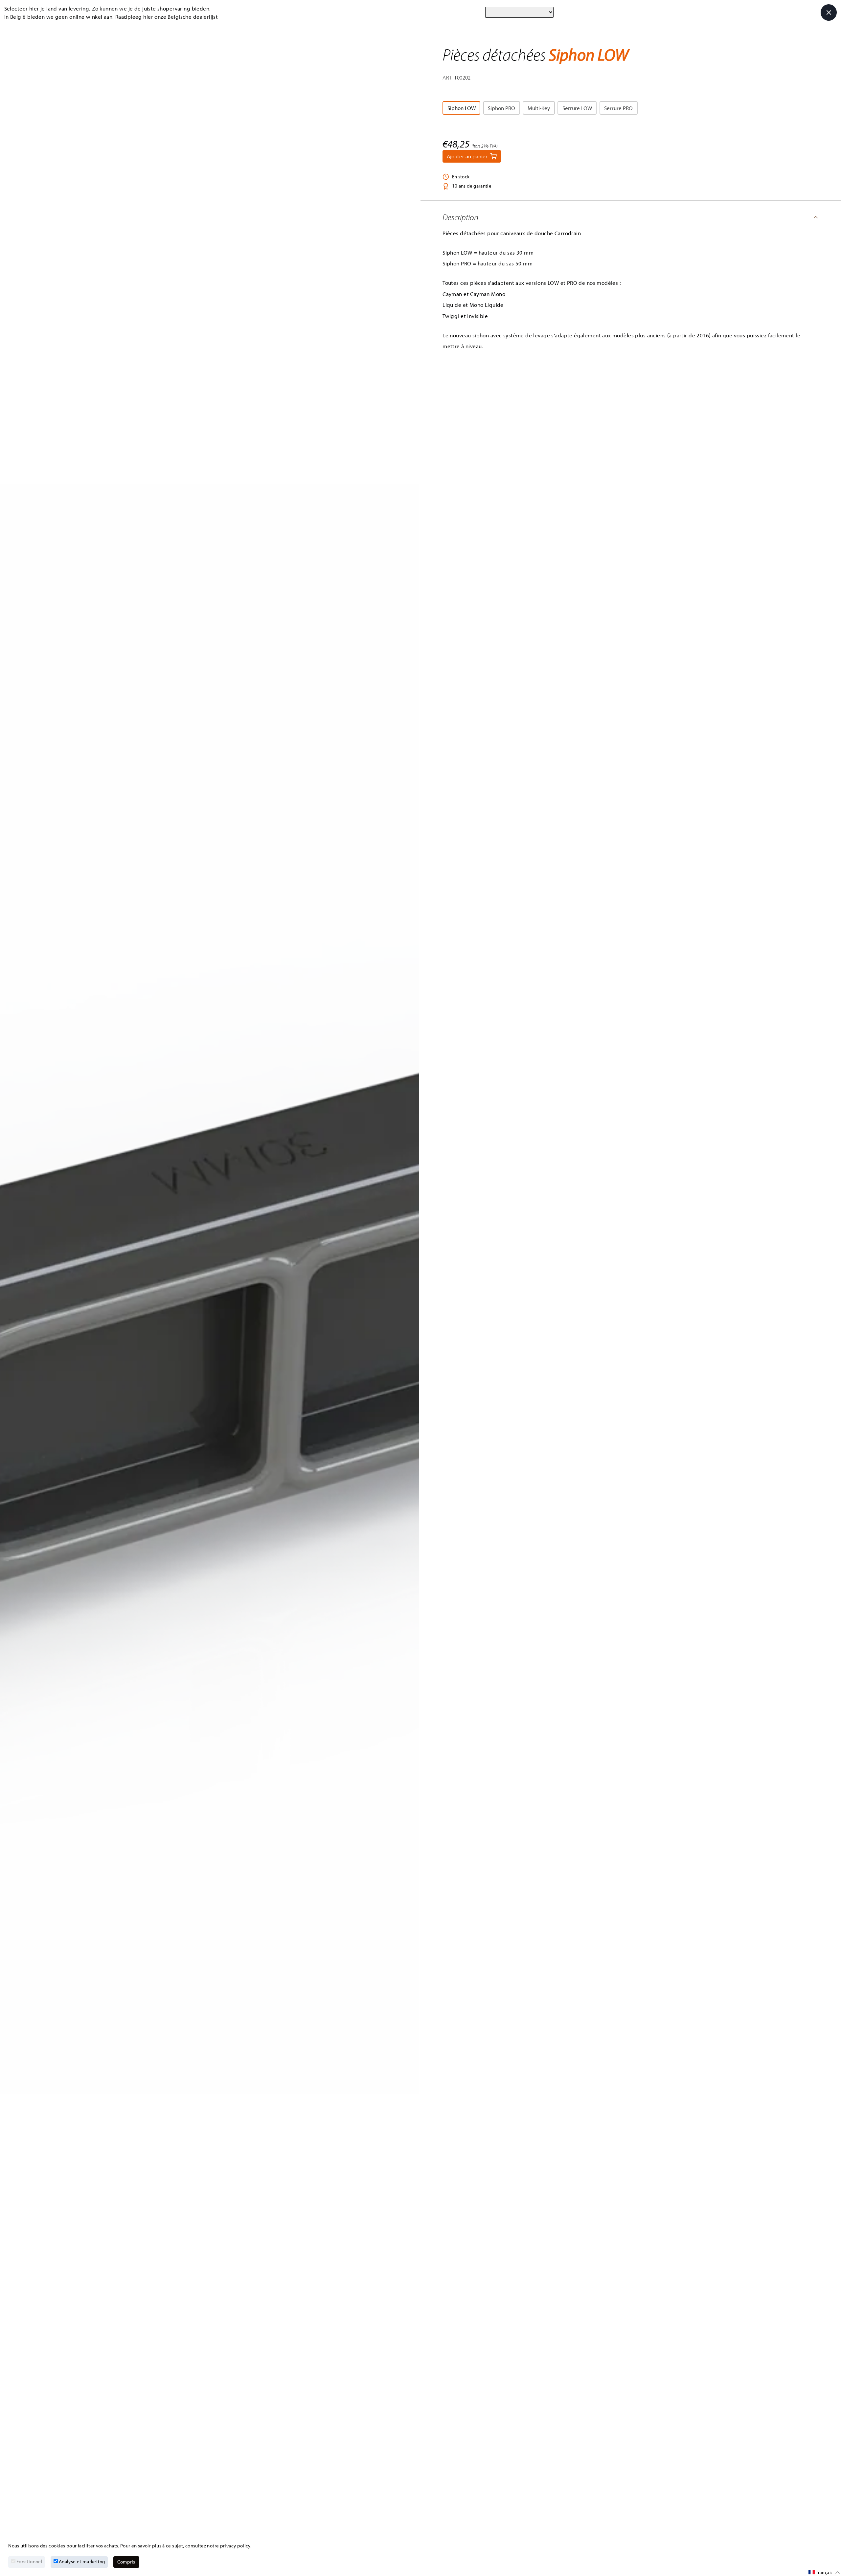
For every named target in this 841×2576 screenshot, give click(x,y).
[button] (631, 217)
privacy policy (235, 2546)
